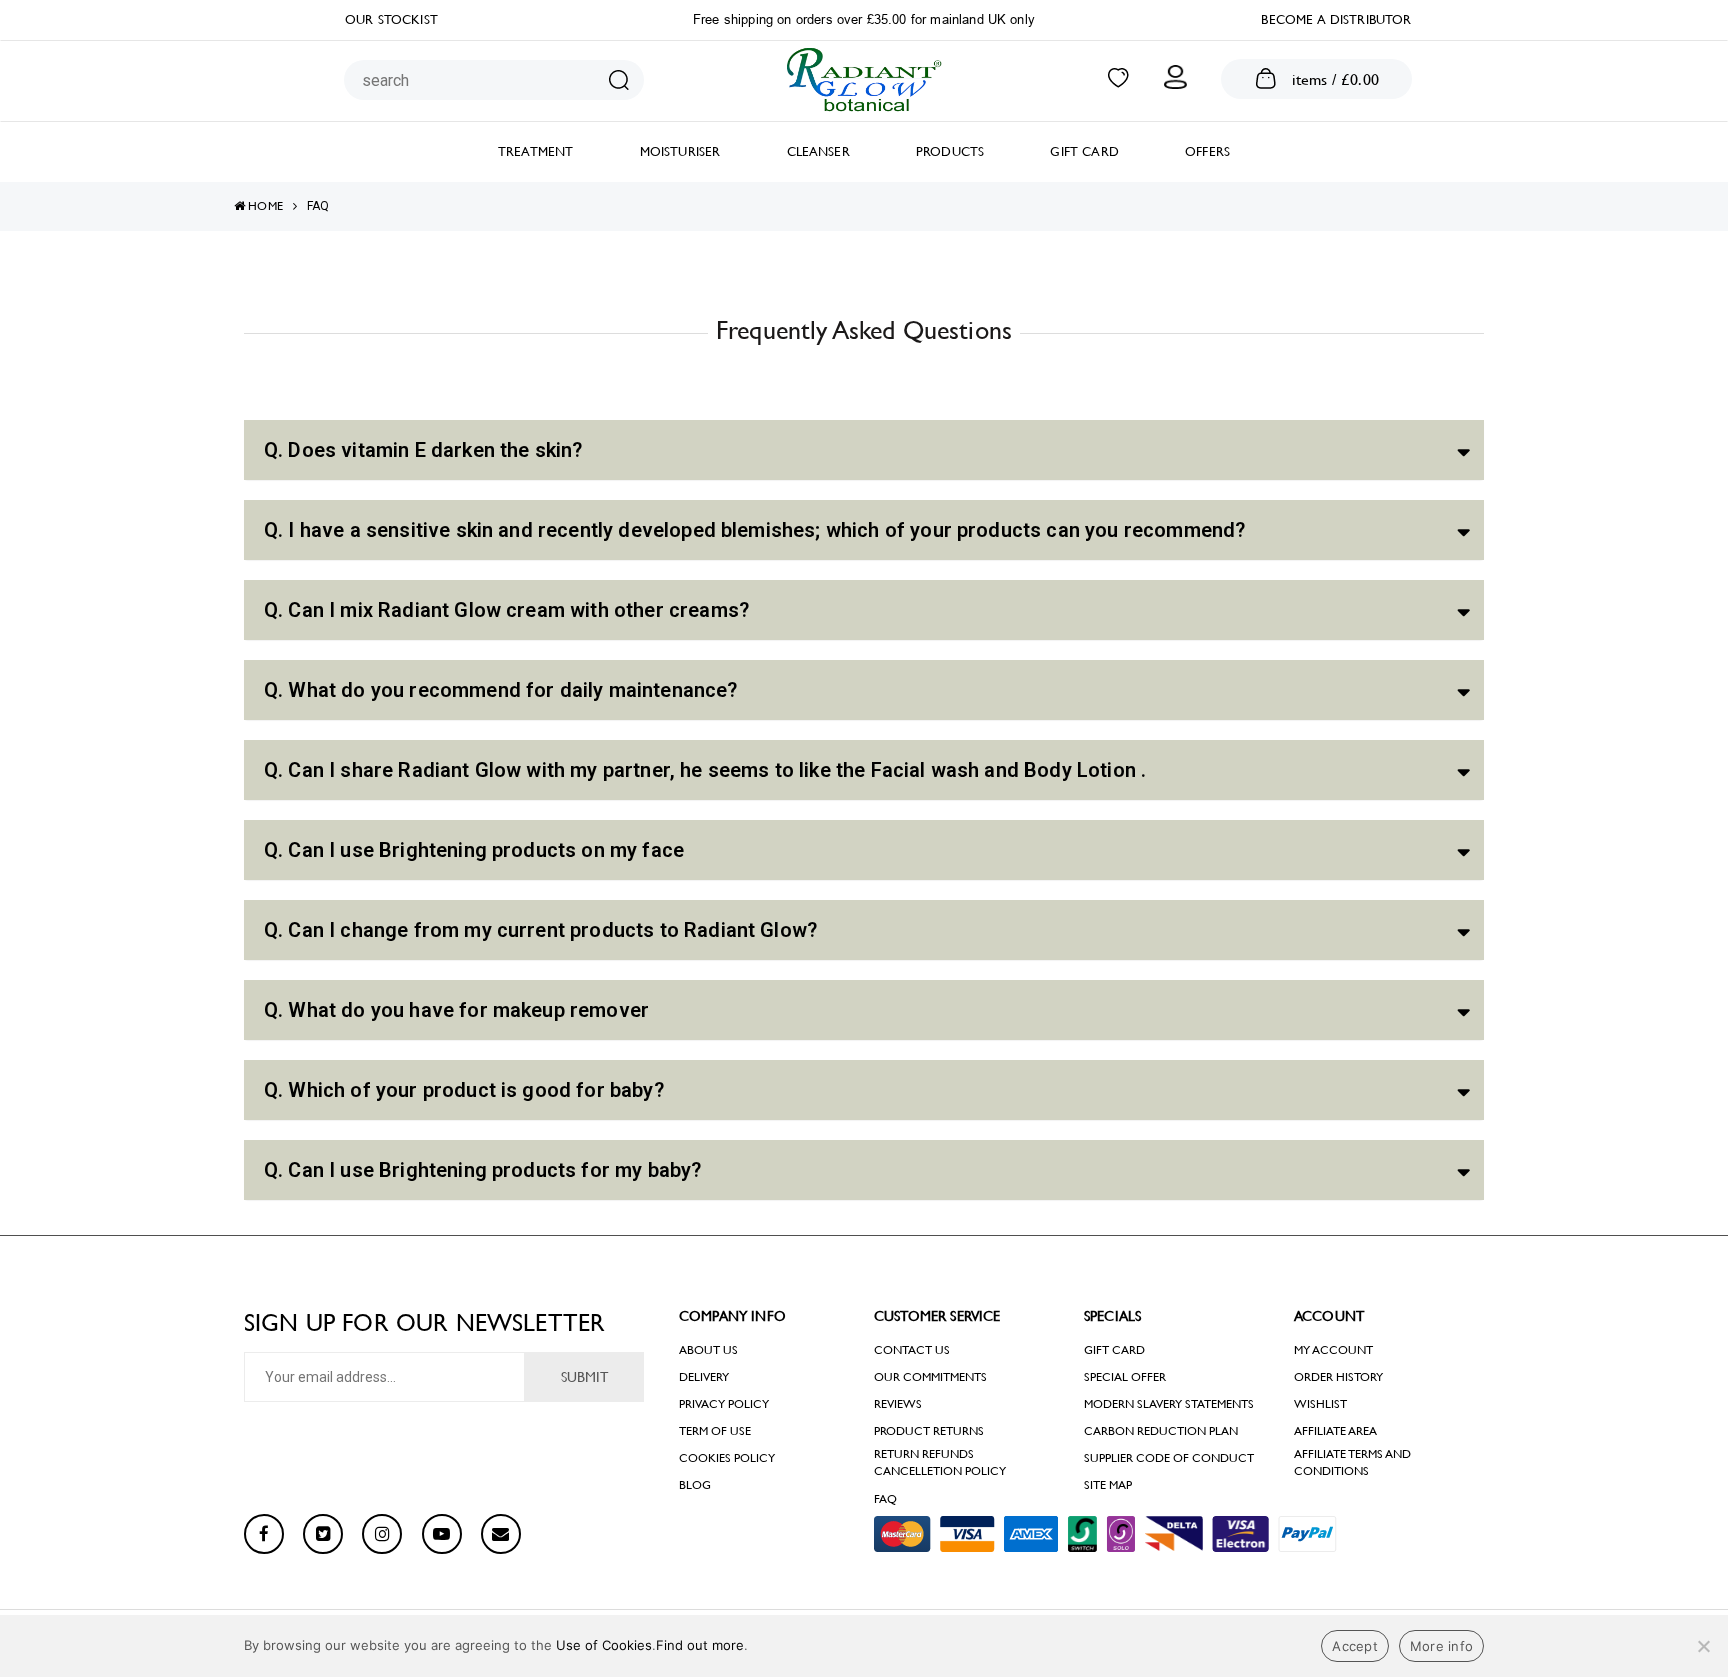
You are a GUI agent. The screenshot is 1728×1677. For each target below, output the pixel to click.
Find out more (700, 1645)
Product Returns (929, 1431)
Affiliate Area (1335, 1431)
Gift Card (1084, 151)
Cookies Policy (727, 1458)
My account (1333, 1350)
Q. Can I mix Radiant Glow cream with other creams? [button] (506, 610)
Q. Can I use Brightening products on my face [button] (474, 850)
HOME (264, 206)
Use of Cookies (604, 1645)
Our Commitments (930, 1377)
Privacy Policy (724, 1404)
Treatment (535, 151)
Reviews (898, 1404)
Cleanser (818, 151)
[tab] (864, 450)
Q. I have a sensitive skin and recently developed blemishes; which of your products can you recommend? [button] (754, 530)
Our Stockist (391, 19)
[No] (1703, 1646)
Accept (1355, 1646)
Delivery (704, 1377)
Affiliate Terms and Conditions (1352, 1462)
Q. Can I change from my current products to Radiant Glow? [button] (540, 930)
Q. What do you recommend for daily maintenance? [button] (501, 690)
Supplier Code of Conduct (1169, 1458)
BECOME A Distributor (1336, 19)
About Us (708, 1350)
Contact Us (912, 1350)
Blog (695, 1485)
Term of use (715, 1431)
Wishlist (1320, 1404)
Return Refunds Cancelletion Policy (940, 1462)
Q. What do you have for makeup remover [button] (456, 1010)
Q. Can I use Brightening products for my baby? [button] (482, 1170)
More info (1441, 1646)
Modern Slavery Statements (1169, 1404)
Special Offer (1125, 1377)
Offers (1207, 151)
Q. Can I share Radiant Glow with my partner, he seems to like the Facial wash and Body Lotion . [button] (705, 770)
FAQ (885, 1499)
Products (950, 151)
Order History (1338, 1377)
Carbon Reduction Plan (1161, 1431)
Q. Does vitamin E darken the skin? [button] (423, 450)
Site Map (1108, 1485)
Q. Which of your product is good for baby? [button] (464, 1090)
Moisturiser (680, 151)
